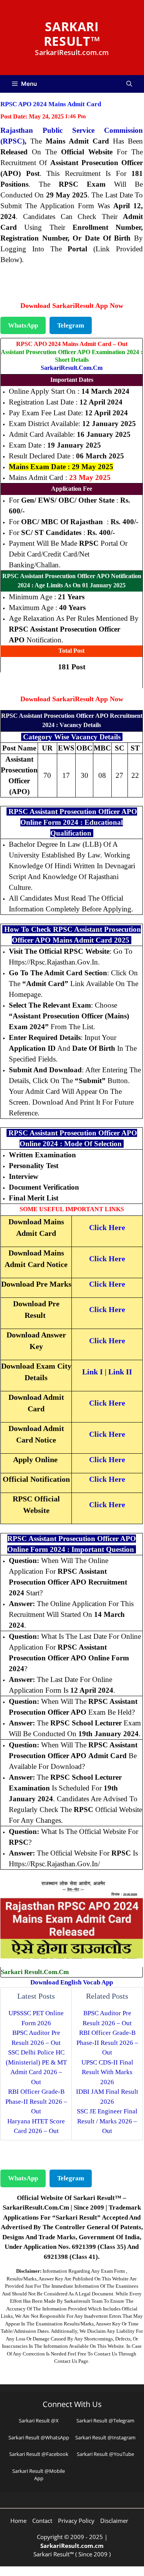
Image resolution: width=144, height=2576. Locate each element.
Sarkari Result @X (39, 2421)
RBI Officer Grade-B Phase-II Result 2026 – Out (36, 2101)
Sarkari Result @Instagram (105, 2437)
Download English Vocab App (72, 1982)
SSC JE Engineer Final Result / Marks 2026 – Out (107, 2121)
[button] (129, 84)
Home (18, 2521)
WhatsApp (23, 325)
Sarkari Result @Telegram (105, 2421)
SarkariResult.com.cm (72, 368)
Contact (42, 2521)
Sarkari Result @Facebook (39, 2454)
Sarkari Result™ (72, 34)
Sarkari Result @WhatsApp (39, 2437)
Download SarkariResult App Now (72, 306)
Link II (120, 1372)
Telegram (71, 325)
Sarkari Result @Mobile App (39, 2475)
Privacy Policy (76, 2521)
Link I (93, 1372)
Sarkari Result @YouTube (105, 2454)
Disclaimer (114, 2521)
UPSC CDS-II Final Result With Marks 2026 (107, 2072)
